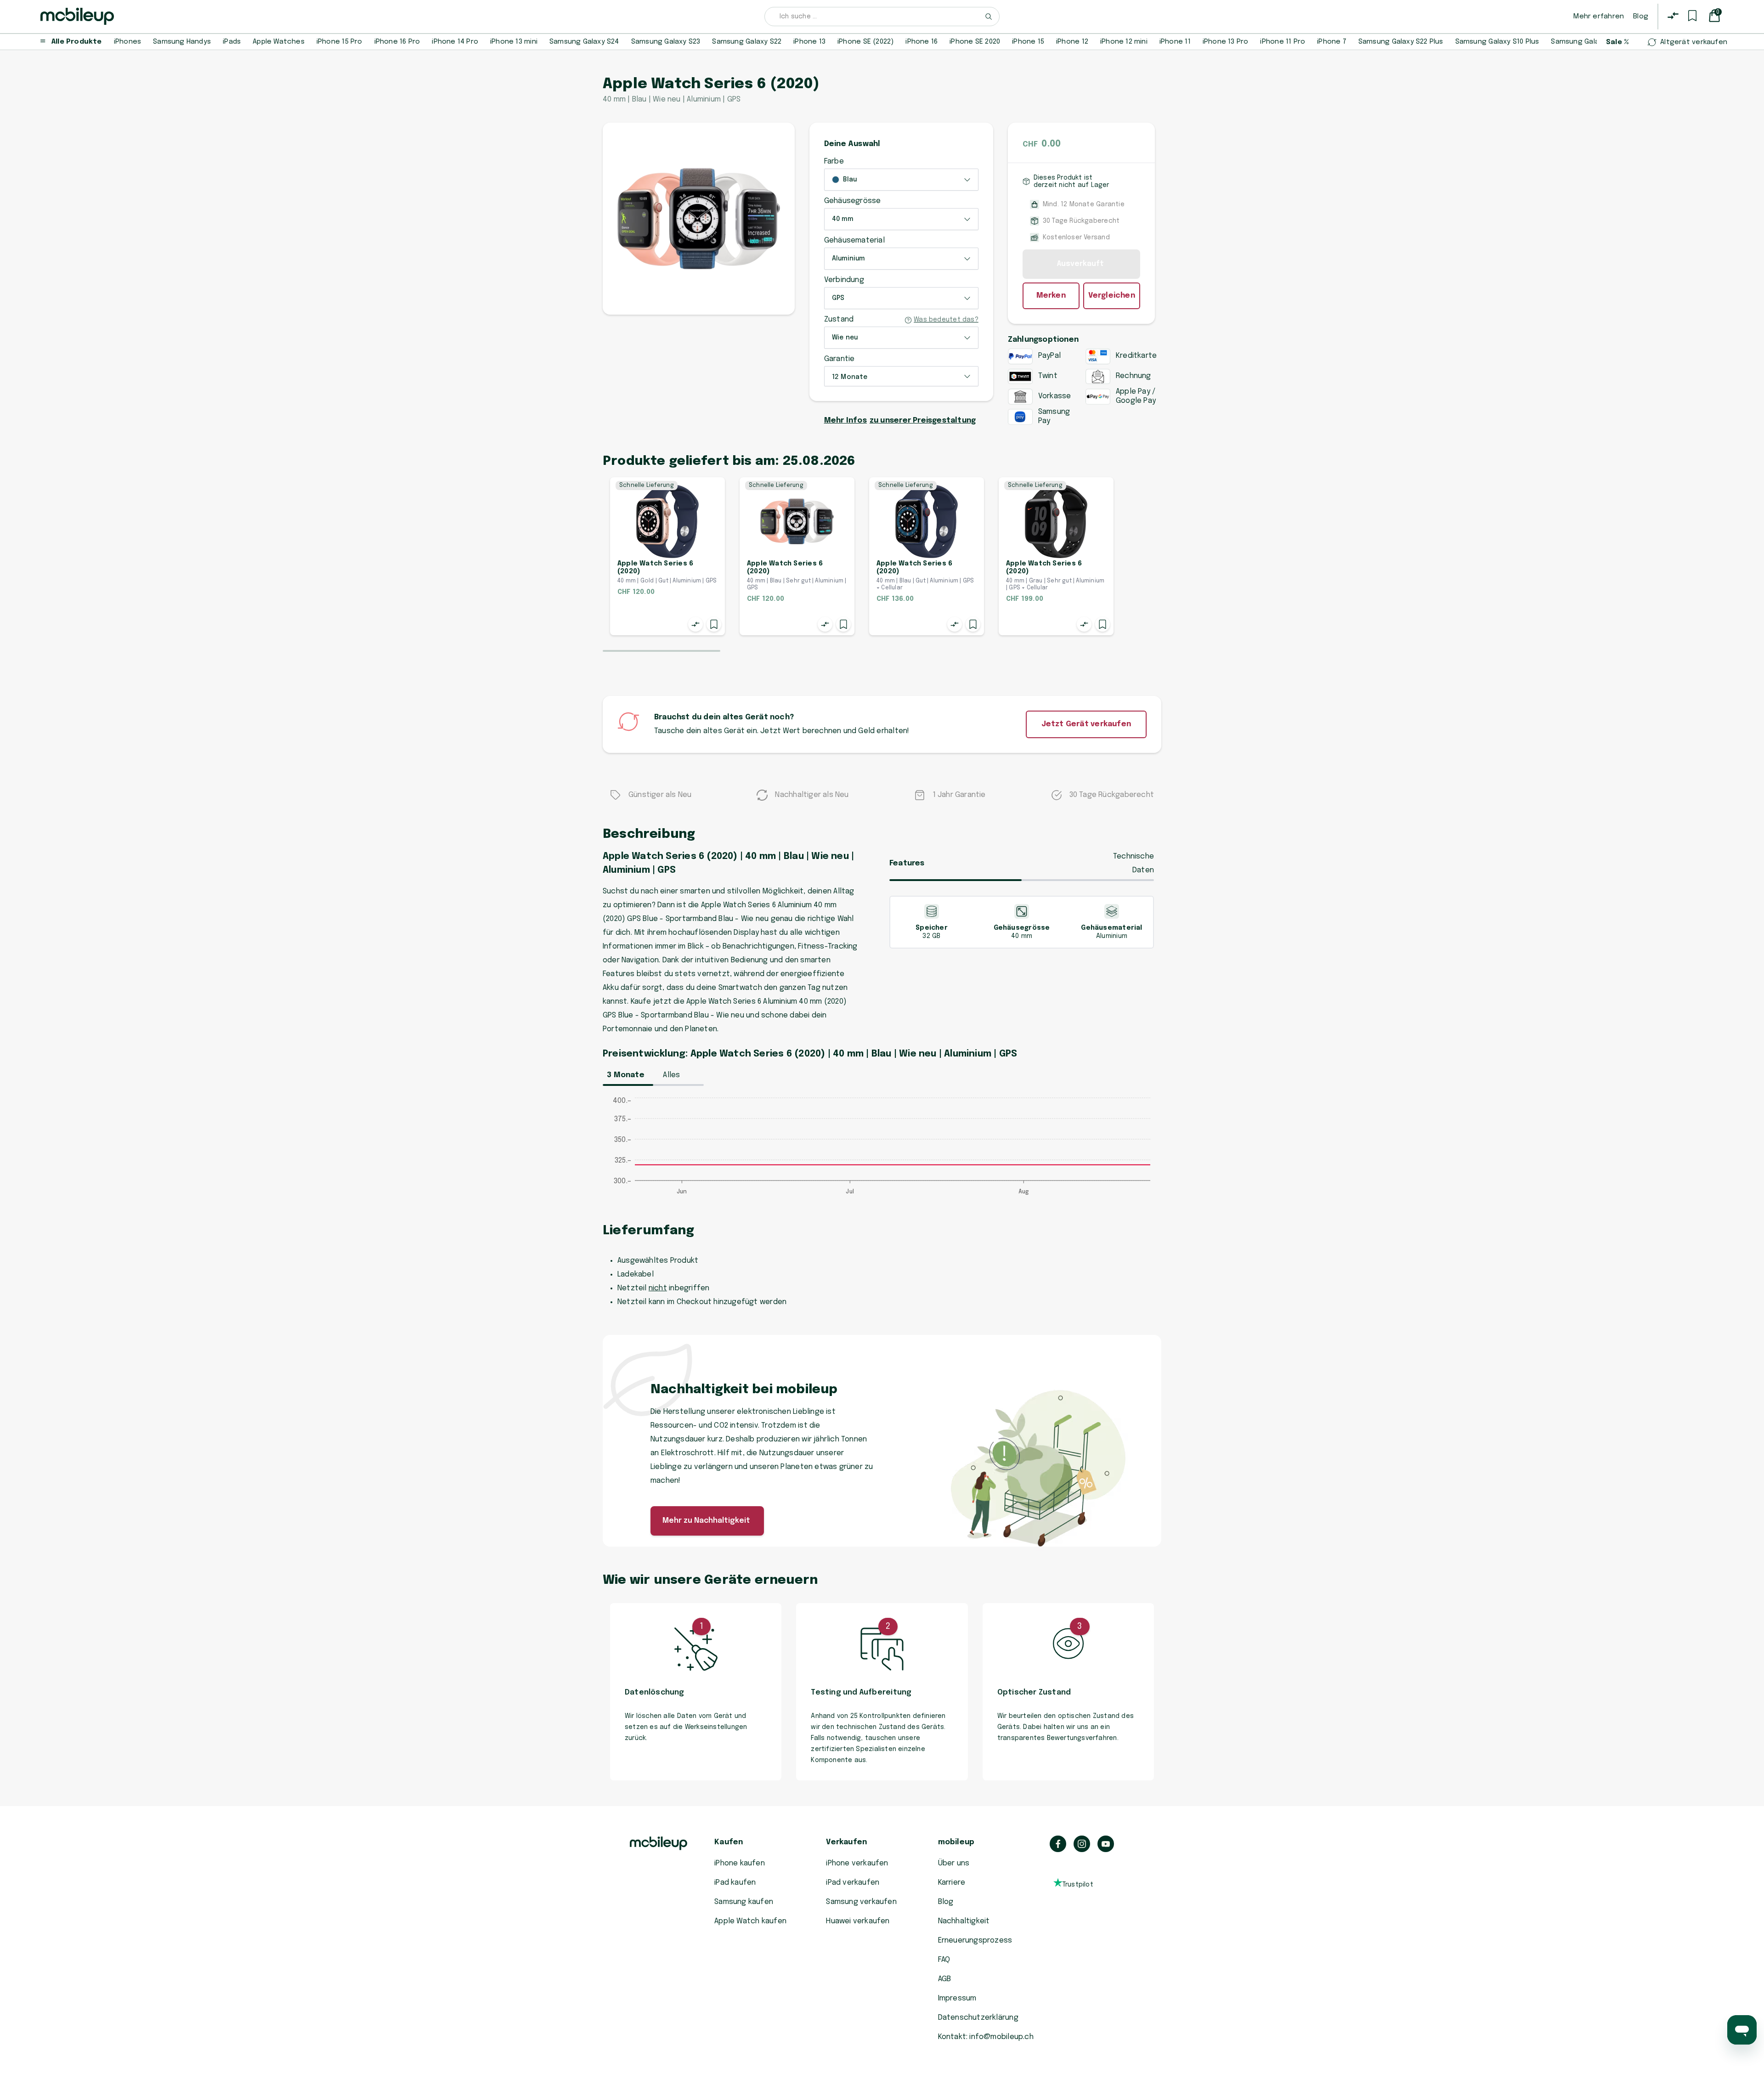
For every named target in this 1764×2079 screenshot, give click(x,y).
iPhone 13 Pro (1226, 42)
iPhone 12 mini (1124, 42)
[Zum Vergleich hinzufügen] (695, 624)
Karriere (952, 1883)
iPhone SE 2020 (975, 42)
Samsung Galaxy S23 (666, 42)
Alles (671, 1075)
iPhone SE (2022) (865, 42)
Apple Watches (279, 42)
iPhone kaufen (740, 1863)
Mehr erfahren (1599, 17)
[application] (882, 1151)
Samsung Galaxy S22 (747, 42)
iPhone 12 (1072, 42)
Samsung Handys (182, 42)
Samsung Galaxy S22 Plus (1401, 42)
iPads (232, 42)
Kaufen (729, 1842)
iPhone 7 (1332, 42)
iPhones (127, 42)
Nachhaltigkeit (964, 1921)
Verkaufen (846, 1842)
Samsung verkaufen (861, 1902)
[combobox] (882, 17)
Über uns (954, 1863)
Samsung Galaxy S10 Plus (1497, 42)
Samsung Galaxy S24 (584, 42)
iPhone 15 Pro (339, 42)
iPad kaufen (735, 1883)
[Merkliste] (1692, 16)
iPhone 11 (1175, 42)
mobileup (956, 1842)
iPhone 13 (809, 42)
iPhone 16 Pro (397, 42)
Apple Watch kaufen (750, 1921)
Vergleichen (1112, 296)
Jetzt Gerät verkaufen (1086, 724)
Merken (1051, 296)
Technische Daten (1134, 863)
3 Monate (626, 1075)
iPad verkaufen (853, 1883)
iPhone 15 (1028, 42)
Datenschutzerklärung (978, 2018)
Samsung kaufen (744, 1902)
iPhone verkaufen (857, 1863)
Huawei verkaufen (858, 1921)
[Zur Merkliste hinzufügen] (714, 624)
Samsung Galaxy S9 (1584, 42)
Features (907, 863)
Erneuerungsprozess (975, 1941)
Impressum (957, 1998)
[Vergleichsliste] (1673, 16)
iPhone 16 (922, 42)
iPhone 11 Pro (1283, 42)
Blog (1641, 17)
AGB (945, 1979)
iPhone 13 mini (514, 42)
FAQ (944, 1960)
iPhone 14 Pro (455, 42)
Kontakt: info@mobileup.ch (986, 2037)
